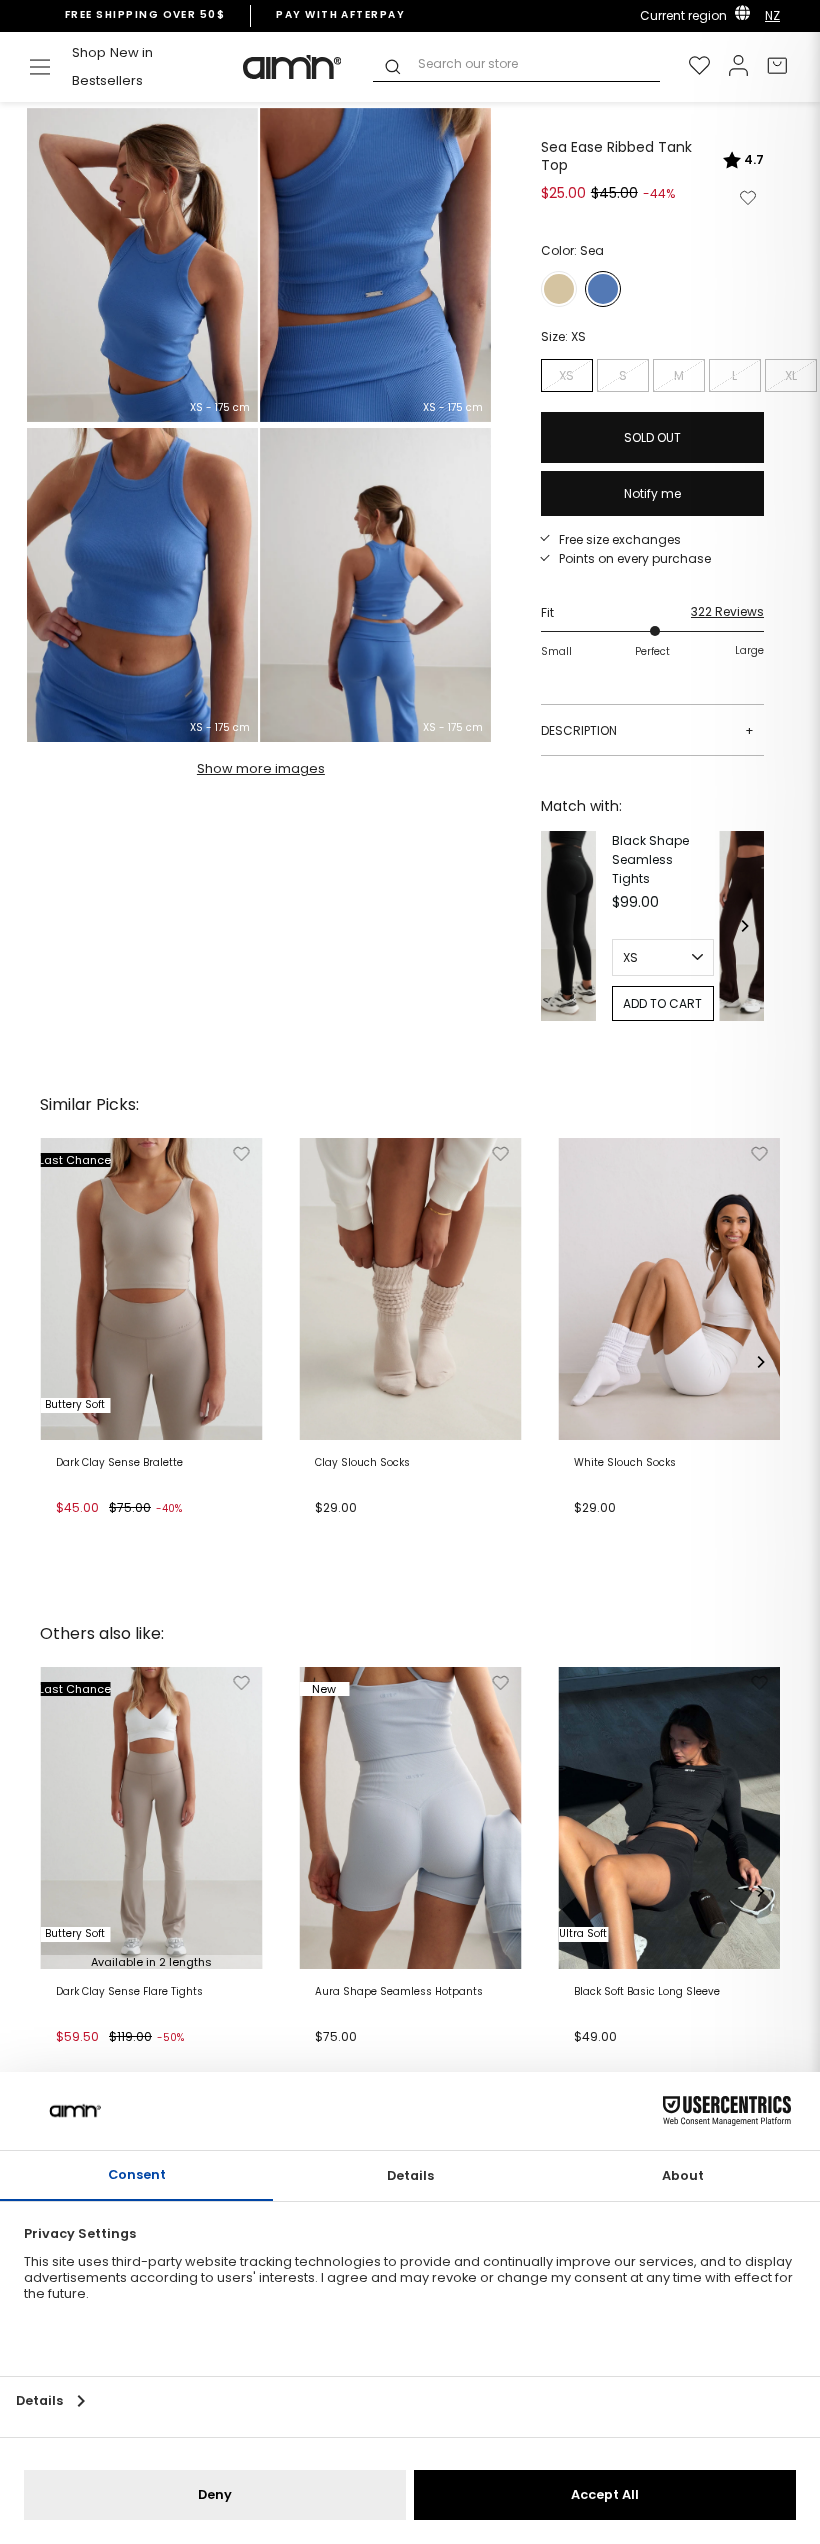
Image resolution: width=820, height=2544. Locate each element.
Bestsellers (107, 80)
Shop (89, 52)
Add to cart (96, 1533)
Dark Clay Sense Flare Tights (129, 1992)
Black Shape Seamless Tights (650, 859)
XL (791, 375)
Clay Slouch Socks (362, 1463)
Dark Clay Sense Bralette (119, 1463)
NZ (772, 15)
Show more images (261, 768)
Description (647, 730)
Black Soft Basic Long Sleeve (647, 1992)
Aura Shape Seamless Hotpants (399, 1992)
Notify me (652, 493)
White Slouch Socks (625, 1463)
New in (131, 52)
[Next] (744, 926)
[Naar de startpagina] (293, 67)
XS (566, 375)
